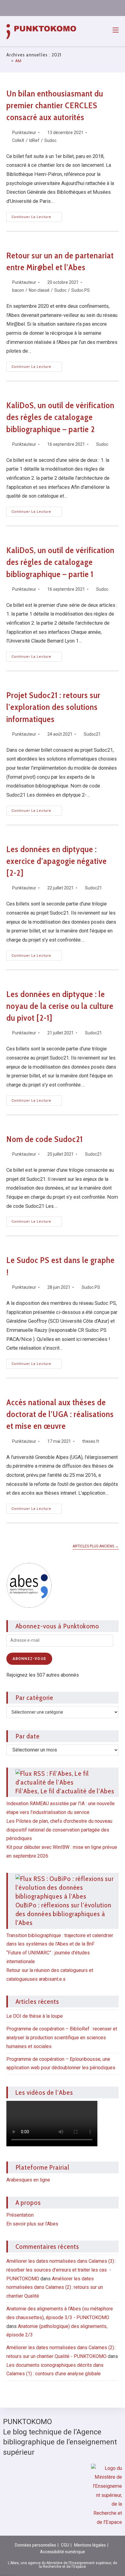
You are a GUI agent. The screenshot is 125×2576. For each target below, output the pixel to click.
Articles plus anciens (96, 1546)
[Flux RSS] (110, 8)
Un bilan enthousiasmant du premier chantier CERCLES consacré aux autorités (55, 105)
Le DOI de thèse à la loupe (35, 2016)
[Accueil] (8, 61)
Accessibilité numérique (62, 2552)
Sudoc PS (81, 290)
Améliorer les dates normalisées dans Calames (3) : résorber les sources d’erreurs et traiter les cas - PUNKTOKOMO (61, 2270)
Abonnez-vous (29, 1659)
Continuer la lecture (37, 215)
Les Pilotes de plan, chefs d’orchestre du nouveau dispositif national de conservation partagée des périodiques (59, 1830)
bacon (18, 290)
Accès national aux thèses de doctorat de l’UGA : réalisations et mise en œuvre (60, 1414)
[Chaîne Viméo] (95, 8)
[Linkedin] (37, 8)
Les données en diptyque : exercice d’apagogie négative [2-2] (57, 861)
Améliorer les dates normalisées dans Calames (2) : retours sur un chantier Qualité (55, 2287)
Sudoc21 (92, 734)
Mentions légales (90, 2545)
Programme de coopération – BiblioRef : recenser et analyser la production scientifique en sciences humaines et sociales (62, 2038)
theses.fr (91, 1441)
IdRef (34, 140)
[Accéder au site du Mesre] (106, 2495)
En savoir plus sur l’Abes (32, 2224)
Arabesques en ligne (28, 2180)
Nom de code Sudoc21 (45, 1139)
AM (18, 61)
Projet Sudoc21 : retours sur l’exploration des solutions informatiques (53, 707)
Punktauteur (24, 133)
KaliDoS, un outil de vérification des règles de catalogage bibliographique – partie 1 (60, 562)
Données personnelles (35, 2545)
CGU (65, 2545)
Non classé (39, 290)
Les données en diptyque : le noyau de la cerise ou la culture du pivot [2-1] (60, 1006)
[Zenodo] (52, 8)
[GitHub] (80, 8)
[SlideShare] (66, 8)
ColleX (18, 140)
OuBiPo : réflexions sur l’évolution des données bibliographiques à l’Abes (64, 1914)
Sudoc (50, 140)
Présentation (20, 2215)
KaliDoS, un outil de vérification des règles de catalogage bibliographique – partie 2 (60, 417)
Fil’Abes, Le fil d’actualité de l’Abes (65, 1791)
